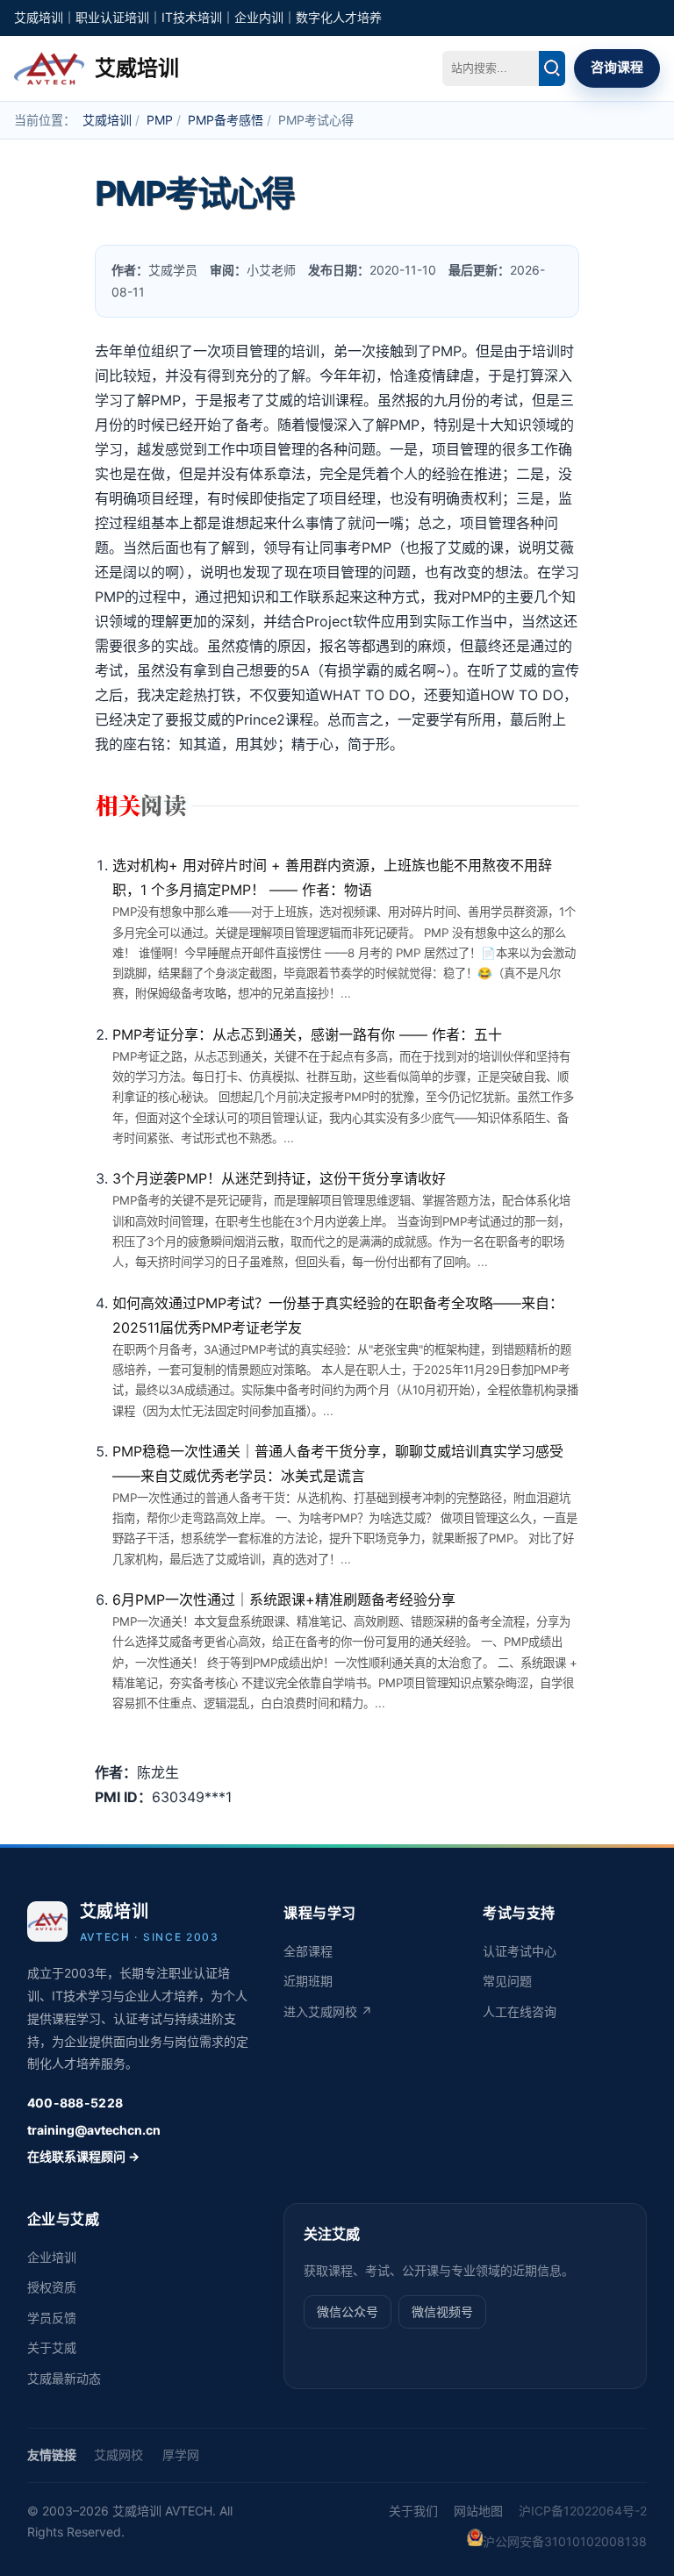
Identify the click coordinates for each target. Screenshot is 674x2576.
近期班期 (308, 1981)
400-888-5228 (75, 2103)
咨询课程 (617, 67)
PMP (160, 120)
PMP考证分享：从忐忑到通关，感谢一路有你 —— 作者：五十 (307, 1034)
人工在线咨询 (520, 2011)
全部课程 (308, 1951)
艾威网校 (118, 2454)
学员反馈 (52, 2318)
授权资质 (52, 2287)
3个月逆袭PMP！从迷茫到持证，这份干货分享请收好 (279, 1178)
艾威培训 (107, 120)
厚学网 (181, 2454)
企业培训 (52, 2257)
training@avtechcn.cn (94, 2130)
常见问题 (507, 1981)
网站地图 (478, 2511)
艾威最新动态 (64, 2378)
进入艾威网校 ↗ (328, 2011)
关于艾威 (52, 2347)
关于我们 (413, 2511)
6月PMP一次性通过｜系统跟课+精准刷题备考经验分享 (284, 1599)
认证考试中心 (520, 1951)
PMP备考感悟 (226, 120)
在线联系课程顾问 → (83, 2156)
